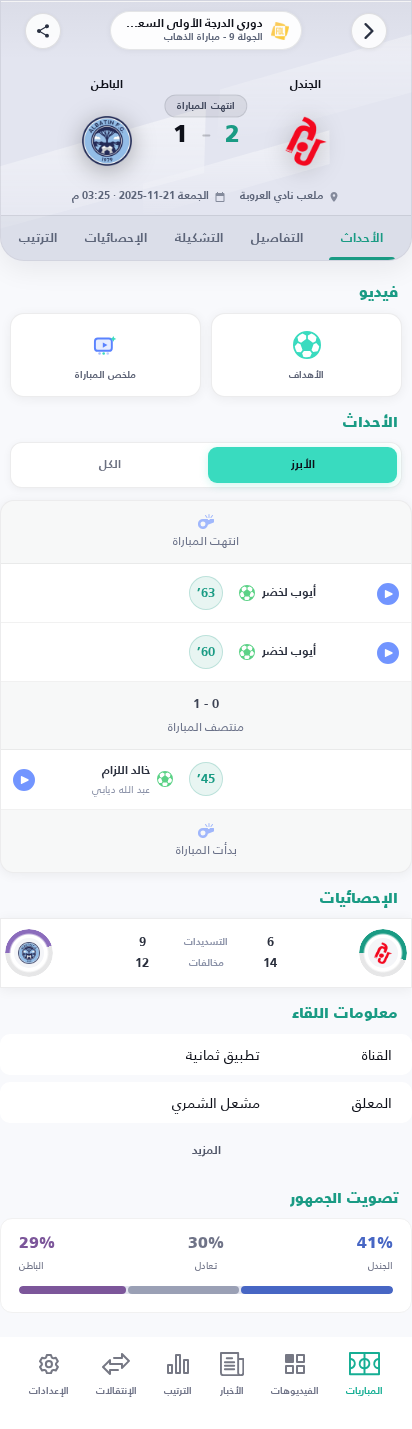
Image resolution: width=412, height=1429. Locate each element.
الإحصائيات (116, 238)
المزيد (206, 1151)
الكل (110, 465)
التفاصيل (277, 238)
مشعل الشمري (216, 1102)
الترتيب (38, 238)
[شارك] (43, 31)
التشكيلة (199, 238)
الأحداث (362, 238)
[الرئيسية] (369, 31)
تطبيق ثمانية (223, 1054)
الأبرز (303, 465)
